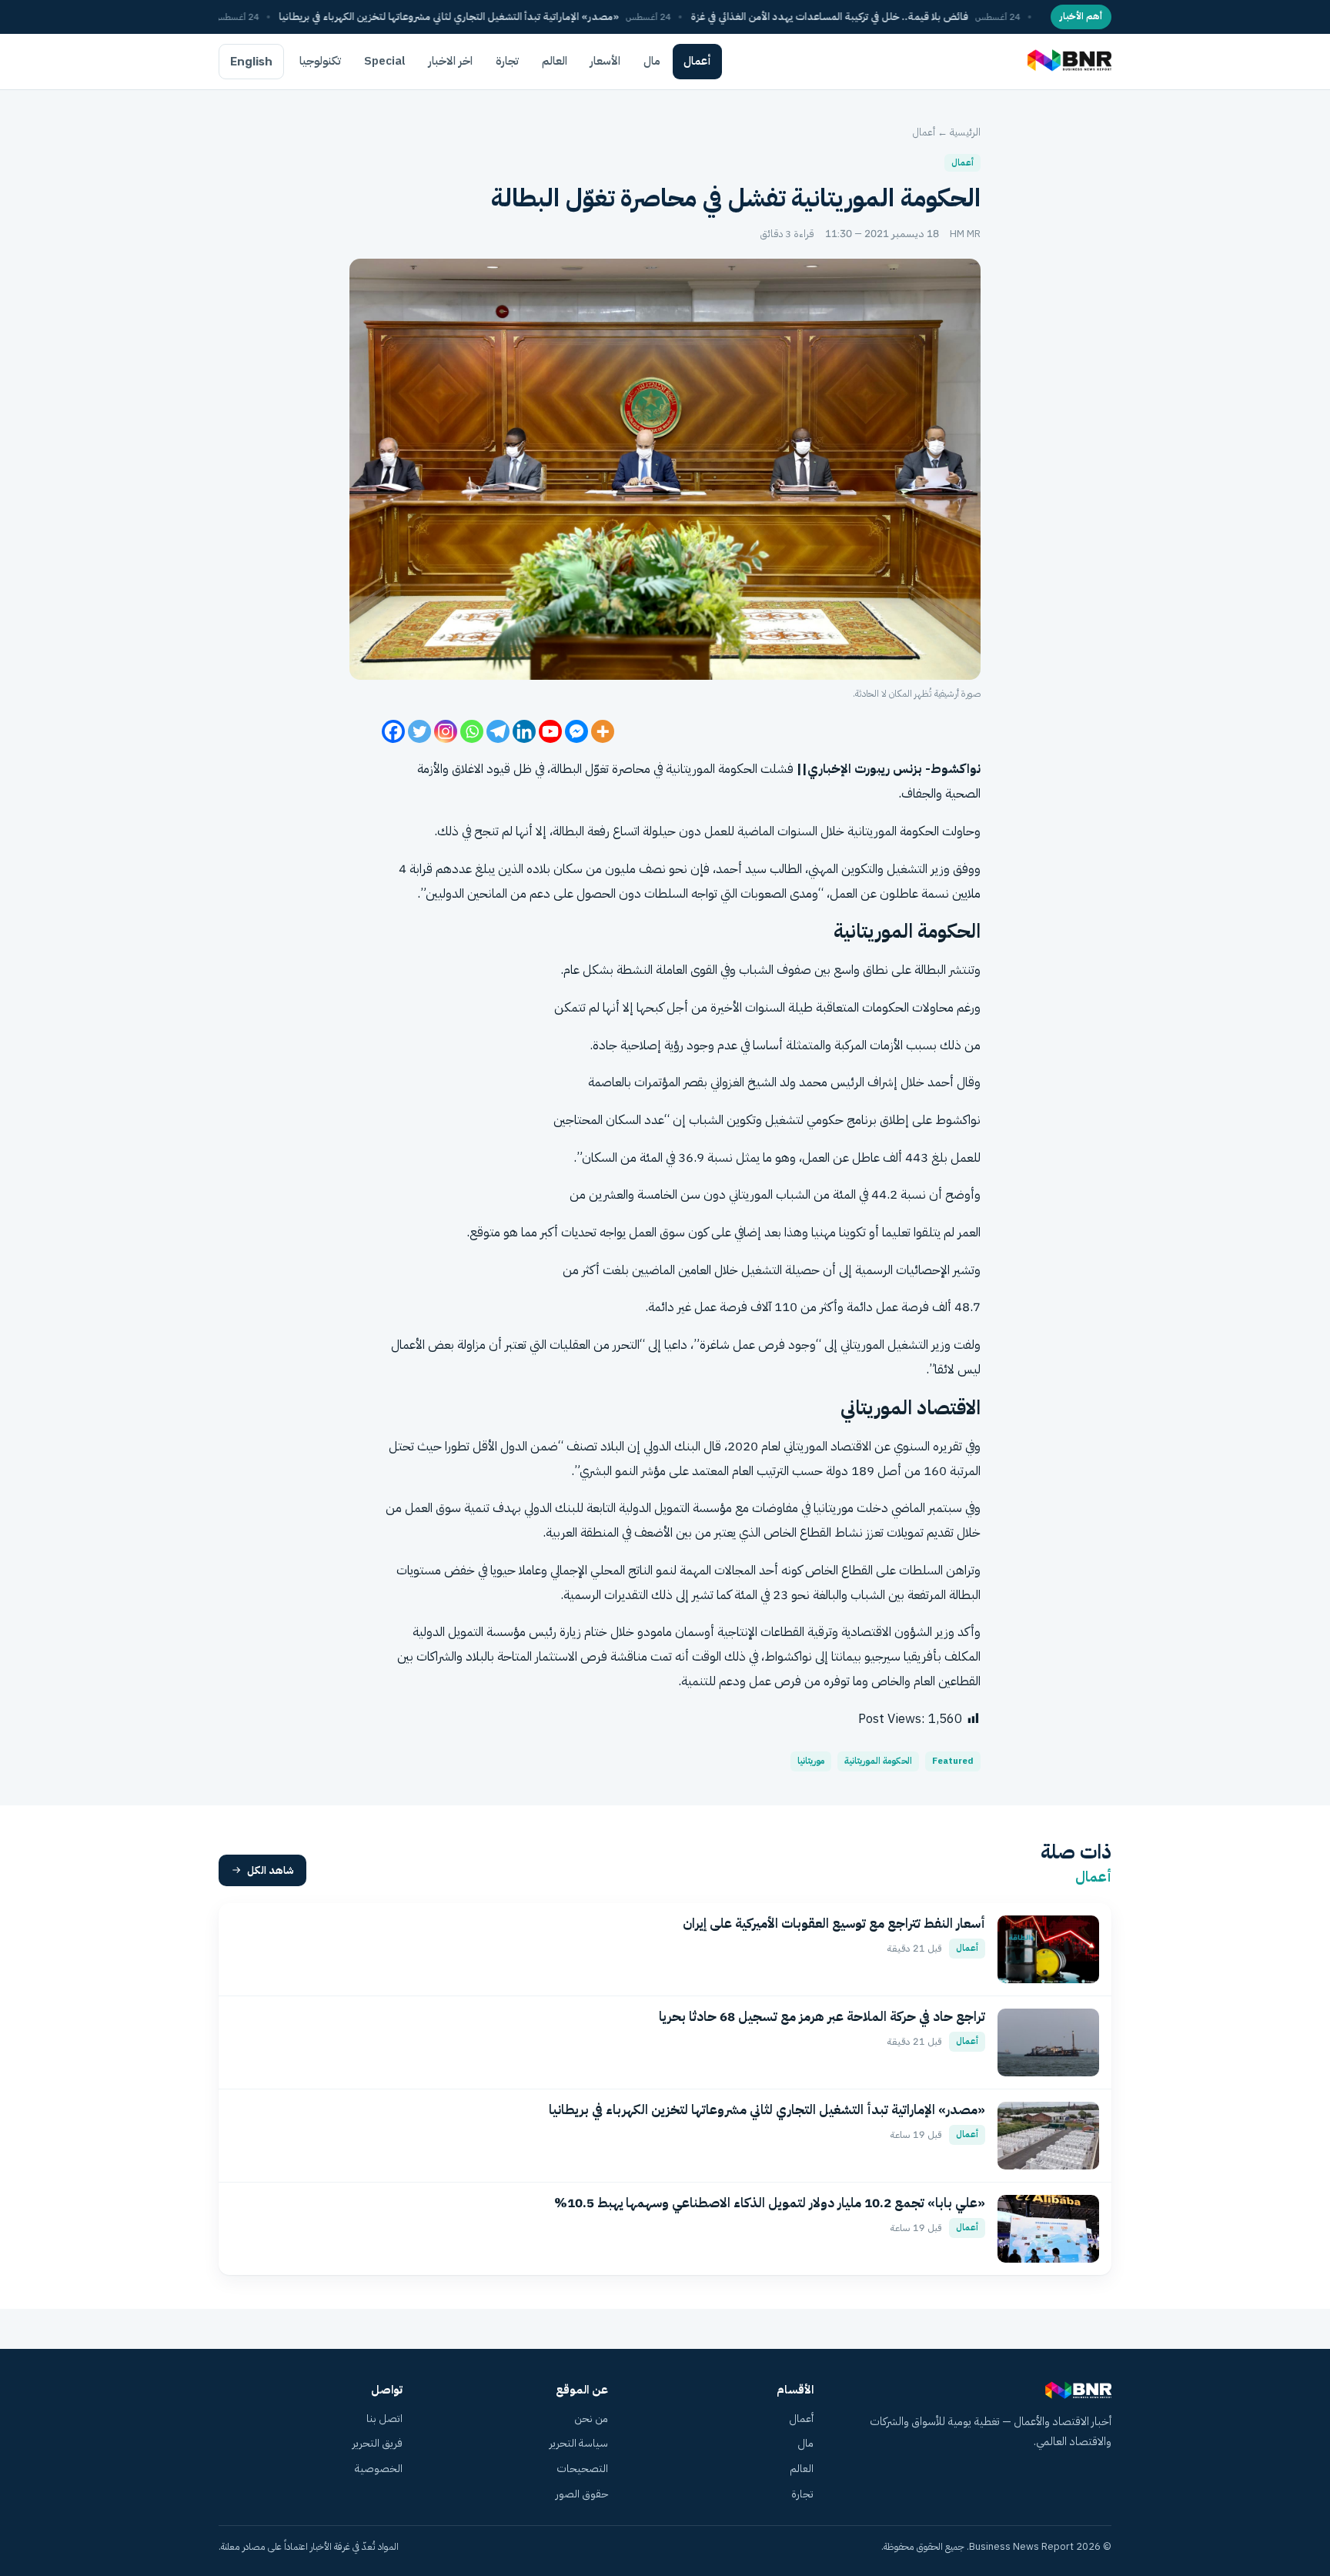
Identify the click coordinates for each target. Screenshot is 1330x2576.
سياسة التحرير (579, 2443)
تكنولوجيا (320, 61)
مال (652, 61)
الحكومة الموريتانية (878, 1761)
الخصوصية (379, 2469)
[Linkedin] (524, 731)
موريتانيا (811, 1761)
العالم (555, 61)
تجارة (507, 61)
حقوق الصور (582, 2494)
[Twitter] (419, 731)
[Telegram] (498, 731)
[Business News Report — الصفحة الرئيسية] (1068, 62)
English (251, 62)
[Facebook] (393, 731)
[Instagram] (446, 731)
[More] (603, 731)
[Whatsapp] (472, 731)
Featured (953, 1761)
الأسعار (605, 61)
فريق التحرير (378, 2443)
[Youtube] (550, 731)
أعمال (697, 61)
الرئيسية (965, 132)
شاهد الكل (271, 1870)
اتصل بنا (384, 2419)
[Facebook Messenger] (576, 731)
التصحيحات (582, 2469)
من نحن (591, 2419)
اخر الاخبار (451, 61)
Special (385, 61)
